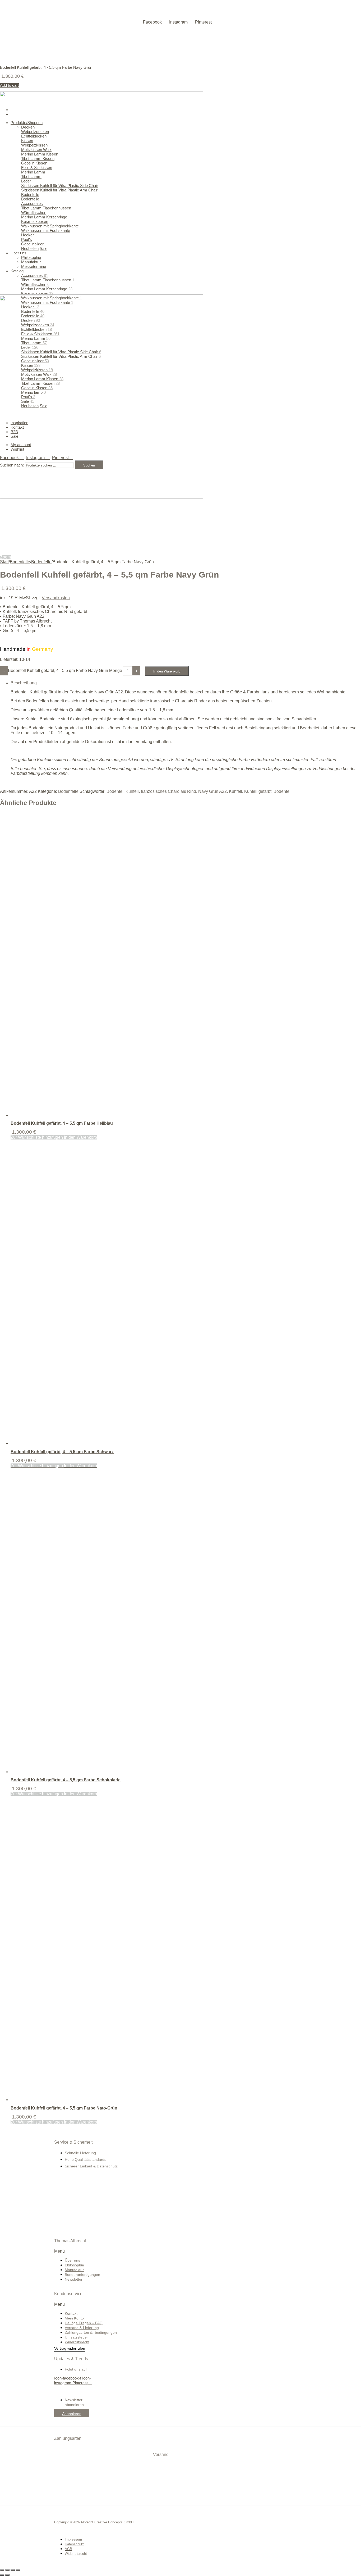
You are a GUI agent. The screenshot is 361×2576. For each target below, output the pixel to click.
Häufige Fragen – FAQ (84, 2323)
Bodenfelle (20, 562)
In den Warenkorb (167, 671)
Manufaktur (74, 2270)
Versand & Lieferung (82, 2328)
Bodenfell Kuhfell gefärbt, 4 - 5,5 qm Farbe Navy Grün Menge (65, 671)
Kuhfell (235, 791)
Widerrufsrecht (77, 2342)
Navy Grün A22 (212, 791)
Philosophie (74, 2265)
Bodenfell (283, 791)
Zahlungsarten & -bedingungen (91, 2332)
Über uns (72, 2260)
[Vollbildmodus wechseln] (7, 2570)
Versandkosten (56, 598)
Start (4, 562)
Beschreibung (24, 683)
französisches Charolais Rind (168, 791)
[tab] (186, 733)
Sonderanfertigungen (82, 2275)
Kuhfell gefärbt (258, 791)
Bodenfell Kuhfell (123, 791)
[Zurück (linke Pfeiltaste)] (2, 2575)
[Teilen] (13, 2570)
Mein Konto (74, 2318)
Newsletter (74, 2279)
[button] (90, 2251)
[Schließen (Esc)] (18, 2570)
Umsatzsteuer (76, 2337)
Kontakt (71, 2313)
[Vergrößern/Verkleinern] (2, 2570)
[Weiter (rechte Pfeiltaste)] (7, 2575)
